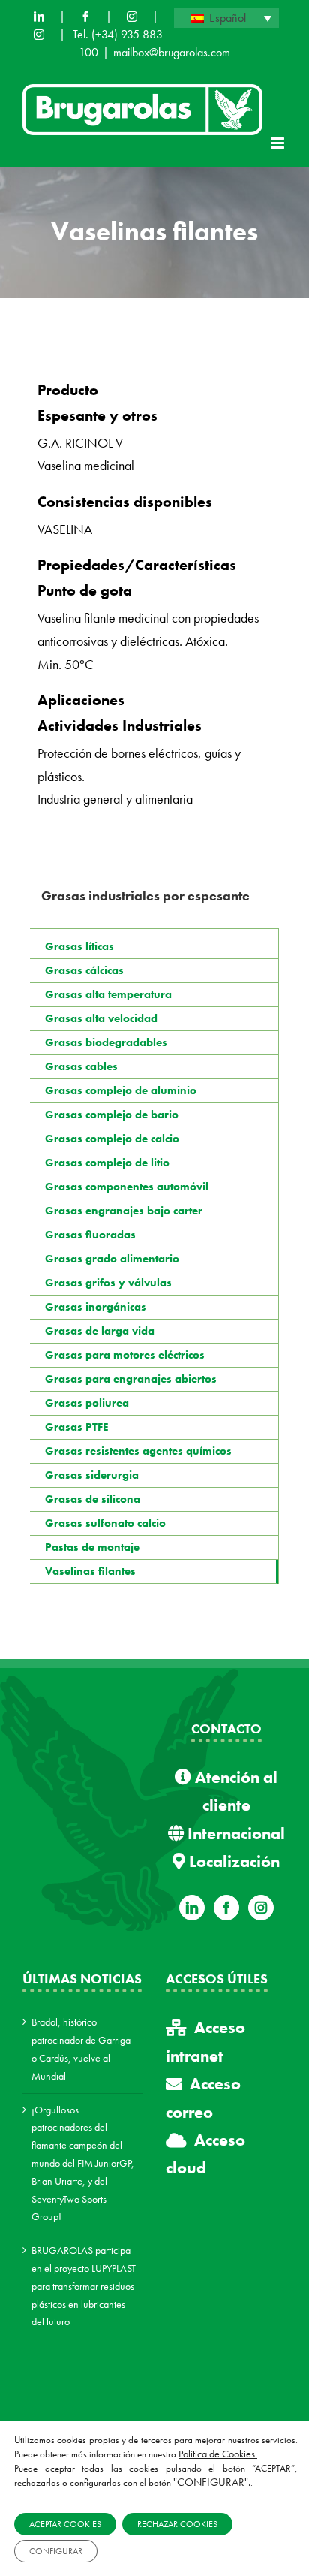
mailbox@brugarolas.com (172, 52)
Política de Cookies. (218, 2454)
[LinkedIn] (39, 17)
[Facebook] (85, 17)
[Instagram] (261, 1908)
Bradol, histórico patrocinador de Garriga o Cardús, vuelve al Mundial (81, 2048)
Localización (232, 1861)
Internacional (234, 1834)
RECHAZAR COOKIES (177, 2524)
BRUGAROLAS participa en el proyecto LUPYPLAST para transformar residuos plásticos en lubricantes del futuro (84, 2286)
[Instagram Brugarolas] (132, 17)
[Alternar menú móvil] (279, 143)
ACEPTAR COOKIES (65, 2524)
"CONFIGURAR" (211, 2482)
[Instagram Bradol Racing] (39, 35)
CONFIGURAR (56, 2551)
